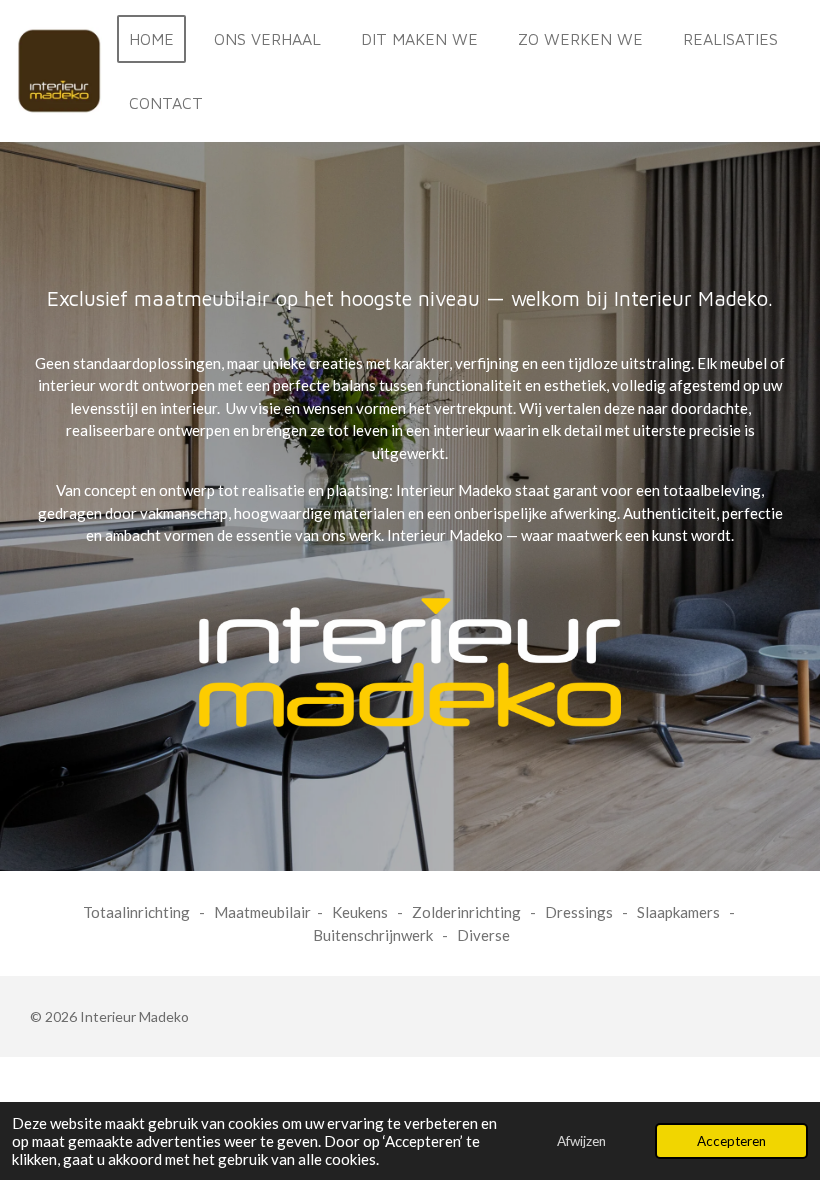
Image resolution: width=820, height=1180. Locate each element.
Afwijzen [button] (581, 1141)
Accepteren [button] (731, 1141)
